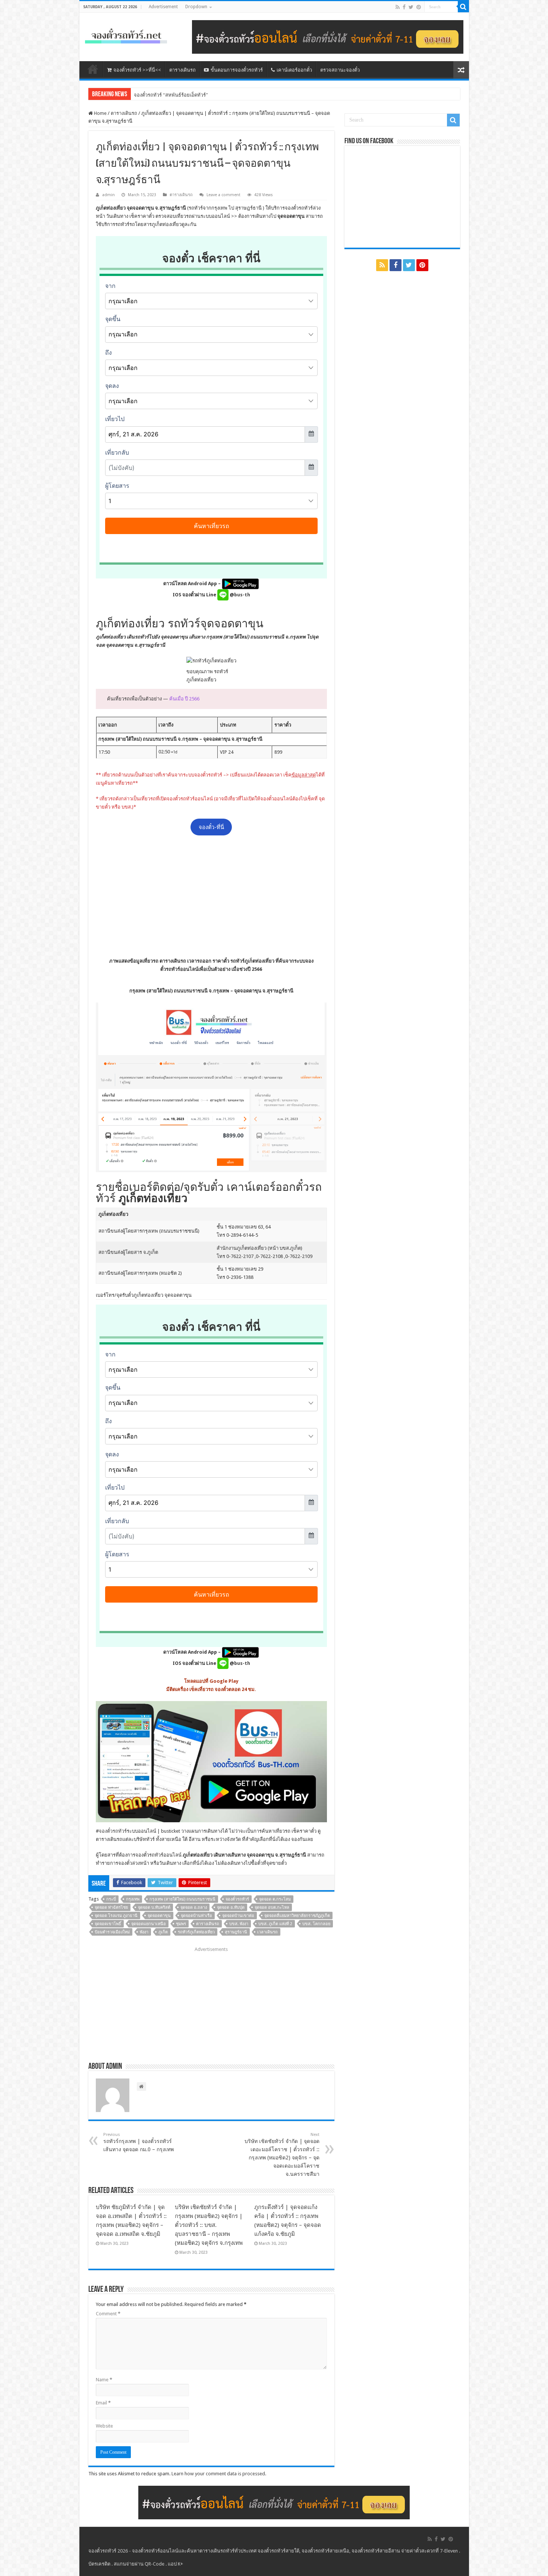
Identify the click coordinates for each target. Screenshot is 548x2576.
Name (104, 2380)
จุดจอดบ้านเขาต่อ (238, 1916)
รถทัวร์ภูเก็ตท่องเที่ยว (196, 1932)
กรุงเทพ (133, 1899)
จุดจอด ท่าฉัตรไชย (111, 1907)
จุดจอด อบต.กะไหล (272, 1907)
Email (103, 2403)
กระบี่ (111, 1899)
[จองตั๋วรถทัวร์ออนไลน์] (126, 35)
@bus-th (239, 595)
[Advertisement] (211, 896)
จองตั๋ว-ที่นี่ (211, 827)
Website (104, 2426)
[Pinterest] (419, 7)
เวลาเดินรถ (267, 1932)
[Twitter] (411, 7)
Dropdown (196, 7)
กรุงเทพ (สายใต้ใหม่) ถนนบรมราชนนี (182, 1899)
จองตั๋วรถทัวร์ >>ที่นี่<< (137, 70)
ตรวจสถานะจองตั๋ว (340, 70)
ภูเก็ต (163, 1932)
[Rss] (398, 7)
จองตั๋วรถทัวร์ (113, 1831)
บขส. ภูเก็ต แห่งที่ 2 (275, 1924)
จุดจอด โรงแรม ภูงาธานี (116, 1916)
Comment (108, 2314)
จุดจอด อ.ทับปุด (231, 1907)
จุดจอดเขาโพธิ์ (108, 1924)
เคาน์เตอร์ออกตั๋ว (294, 70)
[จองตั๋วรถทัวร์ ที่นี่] (328, 36)
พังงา (144, 1932)
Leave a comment (223, 195)
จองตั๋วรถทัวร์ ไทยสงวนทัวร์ (163, 95)
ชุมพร (181, 1924)
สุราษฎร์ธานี (236, 1932)
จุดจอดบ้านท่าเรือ (196, 1916)
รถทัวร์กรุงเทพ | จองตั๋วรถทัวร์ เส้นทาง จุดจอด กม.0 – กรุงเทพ (138, 2142)
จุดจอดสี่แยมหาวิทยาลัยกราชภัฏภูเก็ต (297, 1916)
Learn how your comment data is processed (218, 2474)
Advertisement (163, 7)
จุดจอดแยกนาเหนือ (149, 1924)
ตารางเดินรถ (182, 70)
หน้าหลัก (93, 69)
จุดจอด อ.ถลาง (194, 1907)
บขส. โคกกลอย (316, 1924)
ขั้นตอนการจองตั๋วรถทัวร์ (237, 70)
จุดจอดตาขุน (159, 1916)
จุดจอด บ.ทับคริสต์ (154, 1907)
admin (108, 195)
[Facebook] (404, 7)
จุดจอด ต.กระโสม (275, 1899)
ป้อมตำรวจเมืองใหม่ (112, 1932)
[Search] (463, 7)
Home (100, 113)
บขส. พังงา (239, 1924)
